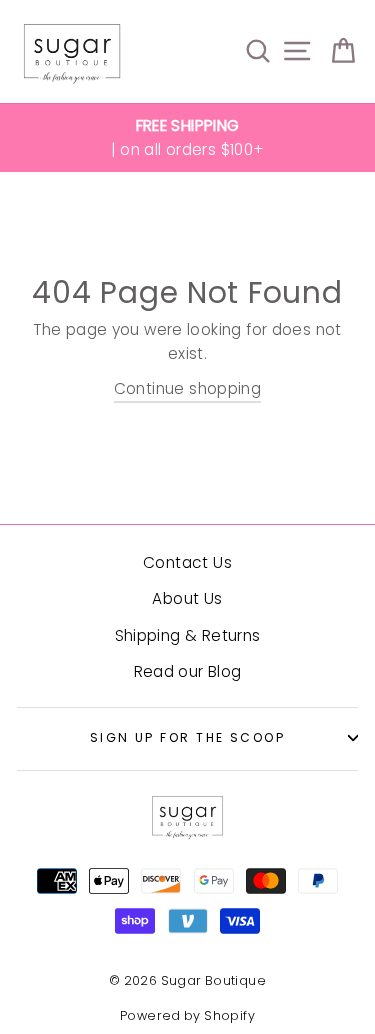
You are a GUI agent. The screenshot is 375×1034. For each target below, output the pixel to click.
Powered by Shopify (187, 1015)
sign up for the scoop (187, 737)
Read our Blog (188, 671)
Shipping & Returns (188, 635)
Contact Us (187, 562)
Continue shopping (188, 388)
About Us (187, 598)
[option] (187, 138)
